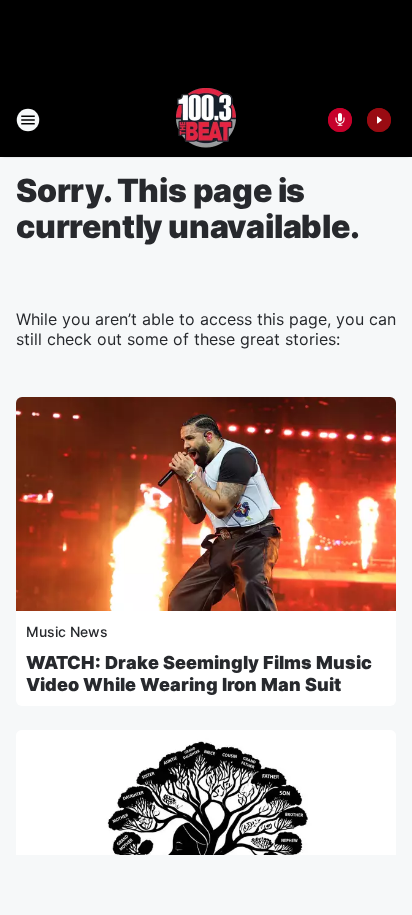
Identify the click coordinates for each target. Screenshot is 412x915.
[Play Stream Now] (379, 120)
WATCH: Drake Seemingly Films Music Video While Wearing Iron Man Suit (199, 673)
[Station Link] (206, 120)
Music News (67, 631)
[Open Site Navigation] (28, 120)
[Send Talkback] (340, 120)
